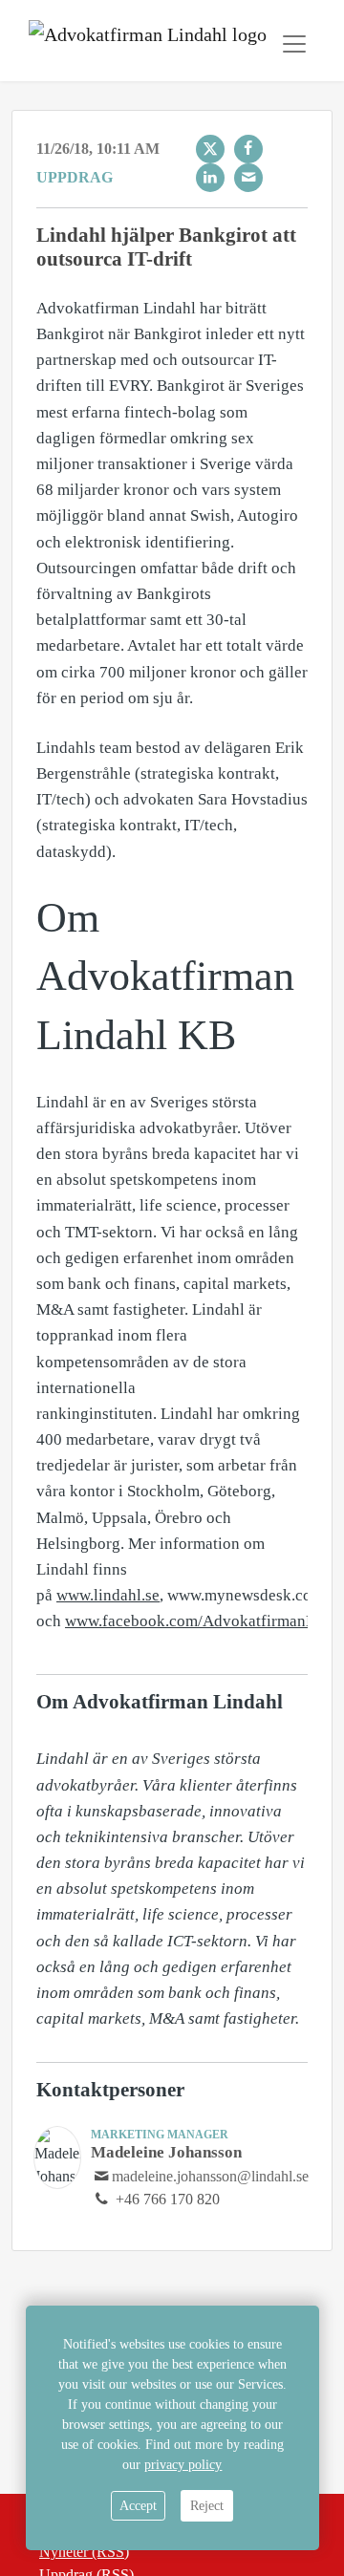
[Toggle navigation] (294, 44)
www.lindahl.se (108, 1595)
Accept (138, 2506)
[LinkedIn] (210, 178)
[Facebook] (248, 149)
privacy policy (183, 2465)
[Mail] (248, 178)
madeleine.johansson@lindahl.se (210, 2176)
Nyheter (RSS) (84, 2552)
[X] (210, 149)
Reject (207, 2506)
